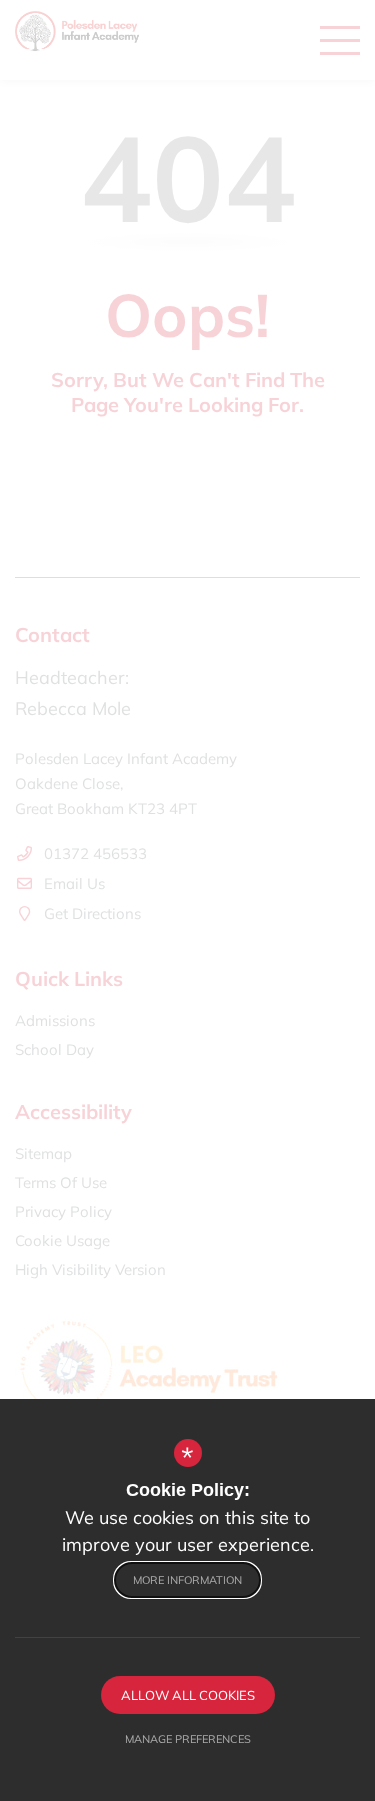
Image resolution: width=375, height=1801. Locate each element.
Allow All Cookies (188, 1695)
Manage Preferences (188, 1739)
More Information (187, 1580)
